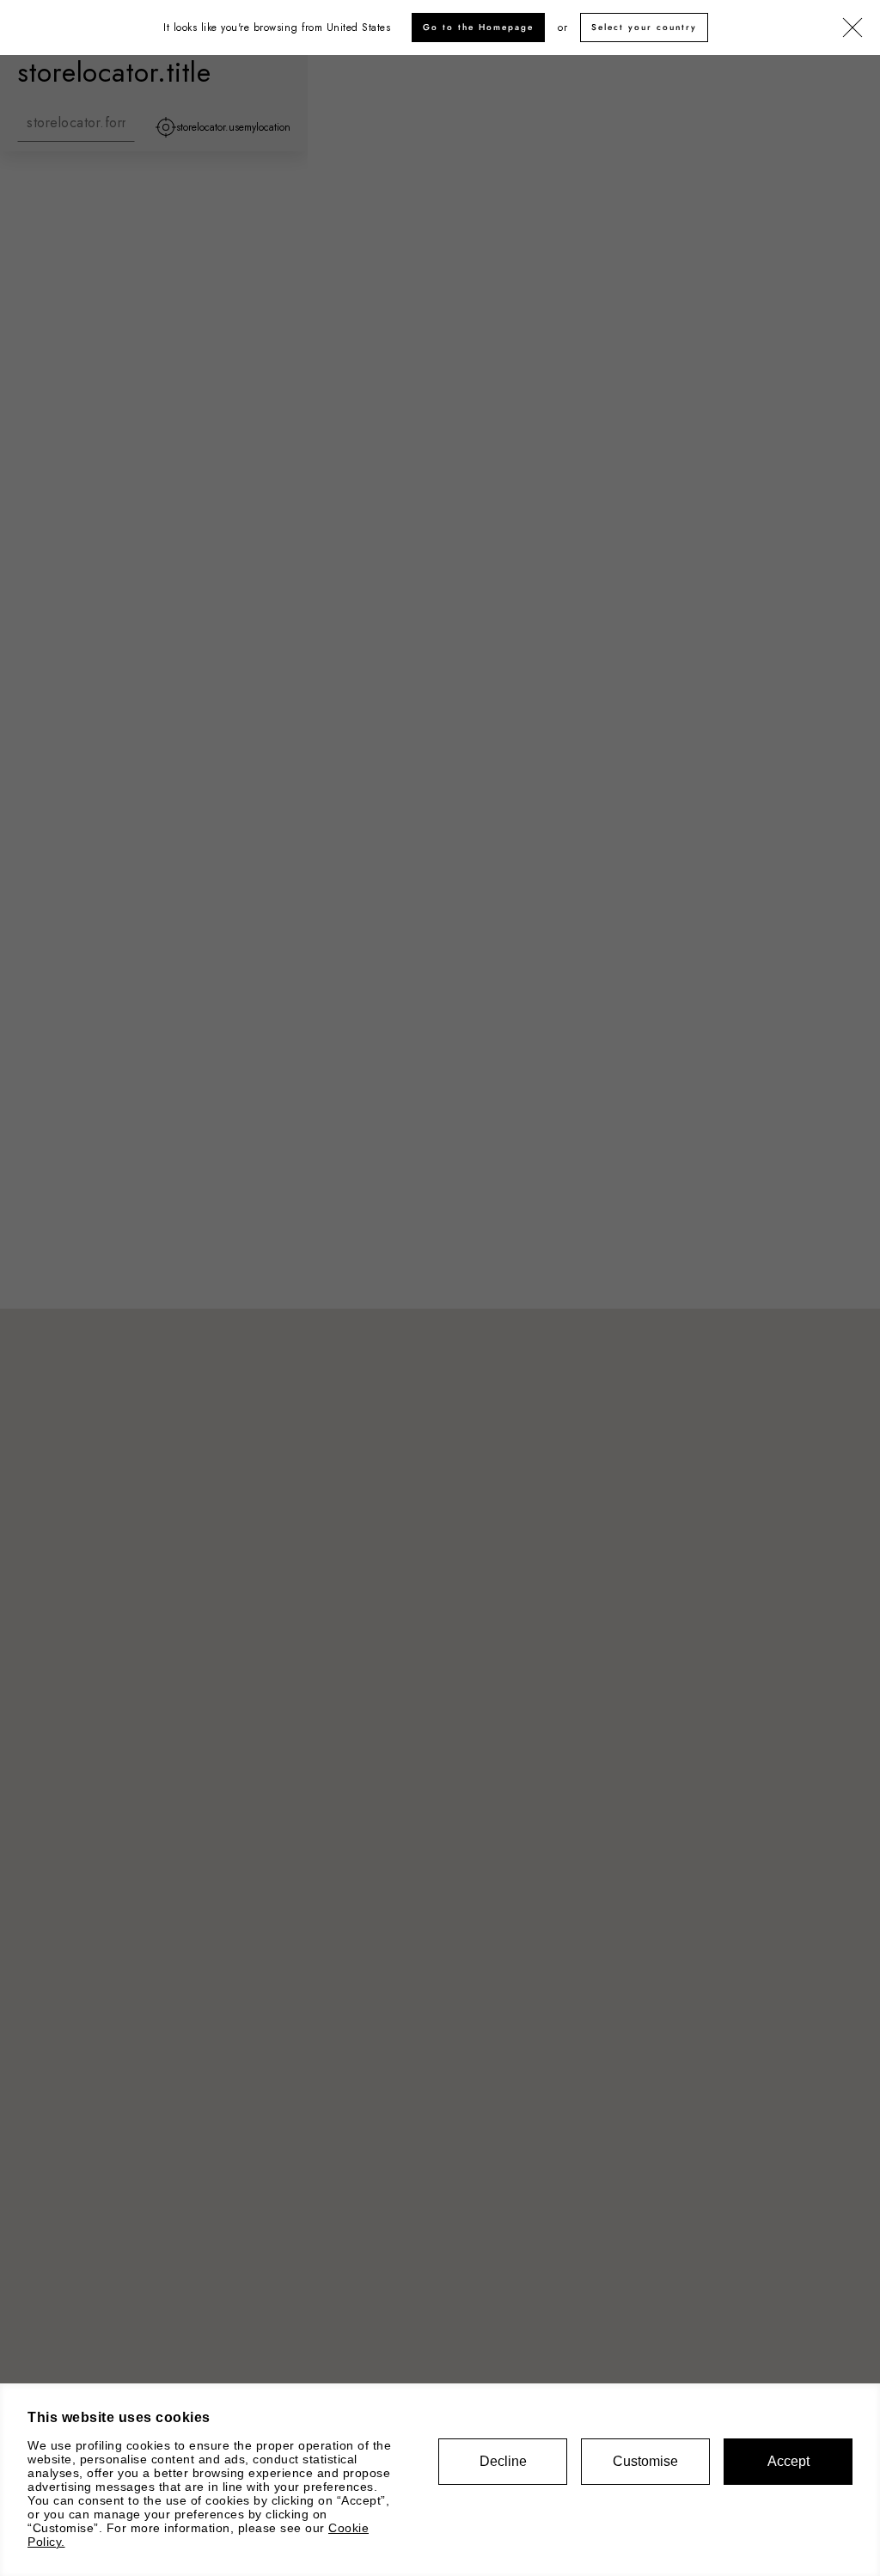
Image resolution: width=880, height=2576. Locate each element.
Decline (503, 2461)
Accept (788, 2461)
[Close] (852, 28)
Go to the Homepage (478, 27)
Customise (645, 2461)
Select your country (644, 27)
